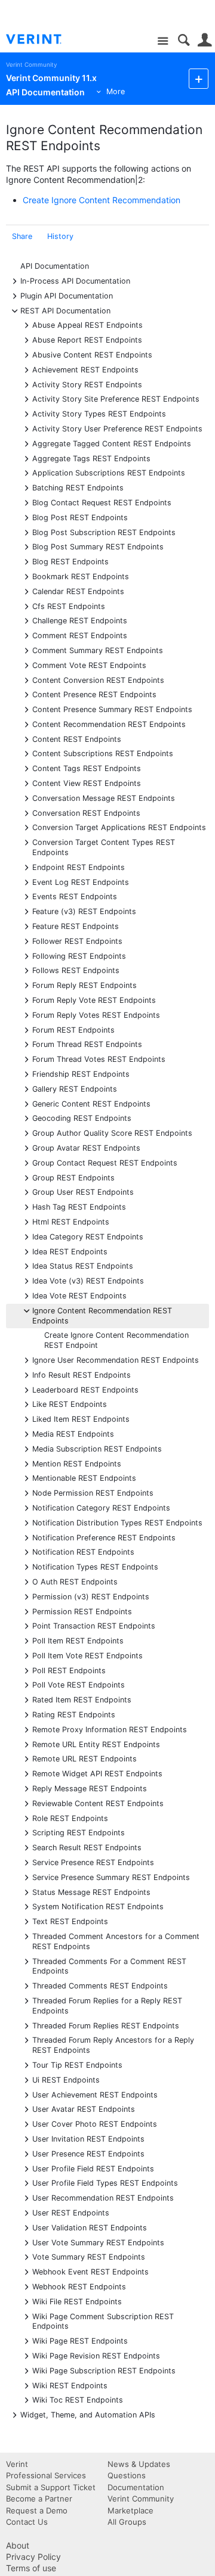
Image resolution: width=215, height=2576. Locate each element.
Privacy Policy (33, 2557)
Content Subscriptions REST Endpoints (103, 753)
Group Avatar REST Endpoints (86, 1147)
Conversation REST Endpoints (86, 812)
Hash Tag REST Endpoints (79, 1206)
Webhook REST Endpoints (79, 2286)
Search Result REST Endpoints (87, 1847)
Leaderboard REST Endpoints (85, 1389)
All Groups (127, 2522)
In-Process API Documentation (75, 280)
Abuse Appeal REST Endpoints (87, 324)
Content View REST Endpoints (87, 783)
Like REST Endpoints (70, 1404)
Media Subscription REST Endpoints (97, 1448)
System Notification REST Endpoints (98, 1906)
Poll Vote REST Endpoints (79, 1684)
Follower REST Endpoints (77, 941)
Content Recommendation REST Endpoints (109, 724)
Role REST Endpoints (70, 1818)
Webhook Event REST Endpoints (90, 2271)
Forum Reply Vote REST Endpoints (94, 1000)
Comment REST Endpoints (80, 635)
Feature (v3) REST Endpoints (84, 911)
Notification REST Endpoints (83, 1551)
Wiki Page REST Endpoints (80, 2340)
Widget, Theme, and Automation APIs (88, 2414)
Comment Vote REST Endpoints (89, 665)
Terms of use (31, 2568)
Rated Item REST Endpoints (82, 1699)
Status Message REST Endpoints (91, 1892)
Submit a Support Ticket (51, 2487)
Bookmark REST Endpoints (81, 576)
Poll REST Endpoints (69, 1670)
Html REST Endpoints (71, 1221)
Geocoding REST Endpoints (82, 1118)
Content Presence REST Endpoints (94, 694)
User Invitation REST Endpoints (88, 2138)
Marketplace (130, 2510)
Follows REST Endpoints (76, 970)
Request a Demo (37, 2510)
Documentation (136, 2487)
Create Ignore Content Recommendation (102, 200)
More (116, 91)
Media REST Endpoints (73, 1433)
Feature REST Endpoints (76, 926)
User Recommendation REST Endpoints (103, 2197)
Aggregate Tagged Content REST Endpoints (112, 443)
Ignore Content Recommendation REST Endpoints (102, 1315)
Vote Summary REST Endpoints (89, 2256)
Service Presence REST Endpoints (93, 1862)
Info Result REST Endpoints (82, 1374)
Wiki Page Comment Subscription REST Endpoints (103, 2321)
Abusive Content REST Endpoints (92, 354)
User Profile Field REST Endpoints (93, 2168)
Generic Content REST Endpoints (91, 1103)
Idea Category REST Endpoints (88, 1236)
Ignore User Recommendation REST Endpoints (116, 1360)
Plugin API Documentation (67, 295)
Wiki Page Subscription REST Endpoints (104, 2370)
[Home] (43, 39)
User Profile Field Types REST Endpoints (105, 2182)
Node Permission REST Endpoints (93, 1492)
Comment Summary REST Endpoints (98, 650)
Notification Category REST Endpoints (101, 1507)
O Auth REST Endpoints (75, 1581)
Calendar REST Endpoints (78, 591)
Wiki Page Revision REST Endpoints (96, 2355)
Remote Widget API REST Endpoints (97, 1773)
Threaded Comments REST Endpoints (100, 1985)
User (205, 40)
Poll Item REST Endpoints (78, 1640)
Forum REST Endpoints (73, 1029)
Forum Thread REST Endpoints (87, 1044)
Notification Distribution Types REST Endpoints (117, 1522)
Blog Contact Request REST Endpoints (102, 502)
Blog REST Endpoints (70, 561)
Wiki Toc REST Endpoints (78, 2399)
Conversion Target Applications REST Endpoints (119, 827)
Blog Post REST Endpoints (80, 517)
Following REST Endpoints (79, 955)
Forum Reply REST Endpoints (85, 985)
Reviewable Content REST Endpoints (98, 1803)
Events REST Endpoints (75, 896)
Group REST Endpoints (73, 1177)
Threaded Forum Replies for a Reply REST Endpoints (107, 2005)
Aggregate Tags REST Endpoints (91, 458)
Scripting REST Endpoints (79, 1832)
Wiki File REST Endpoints (77, 2301)
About (18, 2545)
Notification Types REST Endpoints (95, 1566)
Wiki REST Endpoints (70, 2385)
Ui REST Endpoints (66, 2079)
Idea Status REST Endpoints (83, 1265)
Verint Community (31, 65)
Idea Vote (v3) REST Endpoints (88, 1280)
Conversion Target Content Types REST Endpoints (104, 847)
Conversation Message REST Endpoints (104, 798)
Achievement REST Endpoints (85, 369)
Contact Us (27, 2522)
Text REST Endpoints (70, 1921)
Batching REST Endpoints (78, 487)
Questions (127, 2475)
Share (22, 236)
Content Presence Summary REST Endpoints (112, 709)
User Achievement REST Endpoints (95, 2094)
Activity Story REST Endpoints (87, 384)
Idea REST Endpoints (70, 1251)
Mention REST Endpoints (77, 1463)
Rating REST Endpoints (74, 1714)
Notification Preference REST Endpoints (104, 1537)
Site (163, 41)
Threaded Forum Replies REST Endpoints (106, 2025)
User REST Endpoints (71, 2212)
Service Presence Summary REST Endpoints (111, 1877)
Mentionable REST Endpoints (84, 1477)
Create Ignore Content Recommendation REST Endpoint (116, 1340)
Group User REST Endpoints (83, 1191)
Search (184, 40)
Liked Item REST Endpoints (81, 1418)
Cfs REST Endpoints (69, 606)
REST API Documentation (65, 310)
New (199, 78)
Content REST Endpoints (77, 739)
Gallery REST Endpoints (75, 1088)
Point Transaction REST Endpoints (94, 1625)
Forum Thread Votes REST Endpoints (99, 1059)
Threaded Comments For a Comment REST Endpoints (109, 1966)
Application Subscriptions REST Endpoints (109, 472)
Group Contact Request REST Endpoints (105, 1162)
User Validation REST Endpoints (90, 2227)
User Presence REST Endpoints (88, 2153)
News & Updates (139, 2464)
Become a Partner (39, 2499)
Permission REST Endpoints (82, 1611)
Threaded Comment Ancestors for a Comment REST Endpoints (116, 1941)
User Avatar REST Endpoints (84, 2109)
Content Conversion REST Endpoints (98, 680)
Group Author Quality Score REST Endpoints (112, 1132)
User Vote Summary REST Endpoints (98, 2242)
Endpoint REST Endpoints (79, 867)
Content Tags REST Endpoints (87, 768)
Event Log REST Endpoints (81, 882)
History (60, 236)
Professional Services (46, 2475)
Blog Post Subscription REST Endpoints (104, 532)
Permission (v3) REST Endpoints (91, 1596)
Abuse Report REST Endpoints (87, 339)
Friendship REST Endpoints (81, 1073)
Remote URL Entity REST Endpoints (96, 1744)
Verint (17, 2464)
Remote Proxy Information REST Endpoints (110, 1729)
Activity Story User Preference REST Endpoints (117, 428)
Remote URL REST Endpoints (85, 1758)
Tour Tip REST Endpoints (77, 2064)
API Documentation (55, 266)
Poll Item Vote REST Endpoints (87, 1655)
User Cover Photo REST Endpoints (95, 2123)
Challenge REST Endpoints (80, 620)
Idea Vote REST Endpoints (79, 1295)
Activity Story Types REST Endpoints (99, 413)
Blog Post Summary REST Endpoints (98, 546)
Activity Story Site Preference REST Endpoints (116, 398)
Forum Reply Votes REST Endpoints (96, 1014)
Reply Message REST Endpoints (90, 1788)
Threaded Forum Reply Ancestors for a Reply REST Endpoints (113, 2044)
